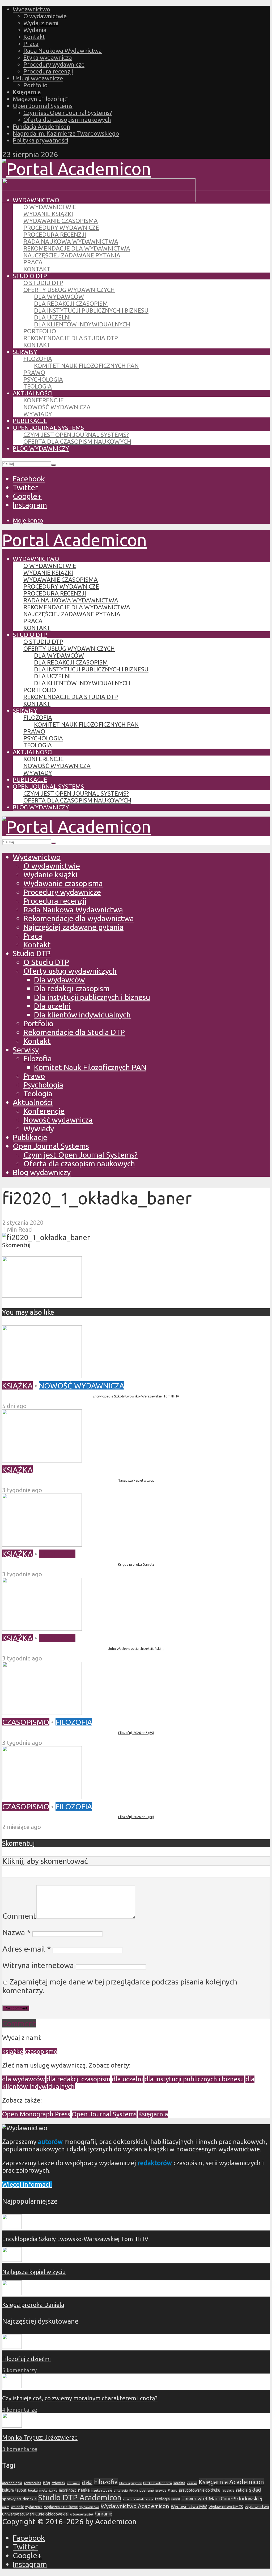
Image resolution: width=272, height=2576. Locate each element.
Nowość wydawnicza (57, 407)
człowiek (58, 2483)
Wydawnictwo (31, 9)
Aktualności (33, 393)
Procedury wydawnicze (54, 64)
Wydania (35, 30)
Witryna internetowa (38, 1965)
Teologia (38, 386)
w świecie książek (82, 2514)
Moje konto (28, 520)
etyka (87, 2483)
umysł (176, 2499)
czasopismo (41, 2051)
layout (21, 2490)
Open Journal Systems (43, 106)
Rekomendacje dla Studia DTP (71, 338)
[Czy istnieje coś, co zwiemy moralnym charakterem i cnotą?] (12, 2386)
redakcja (228, 2490)
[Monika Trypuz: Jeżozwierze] (12, 2425)
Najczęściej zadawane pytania (72, 255)
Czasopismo (26, 1722)
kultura (8, 2490)
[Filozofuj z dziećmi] (12, 2347)
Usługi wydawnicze (38, 78)
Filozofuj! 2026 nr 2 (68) (136, 1817)
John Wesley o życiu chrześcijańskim (136, 1649)
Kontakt (34, 37)
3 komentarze (20, 2449)
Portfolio (35, 85)
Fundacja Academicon (41, 126)
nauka (84, 2490)
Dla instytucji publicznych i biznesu (91, 310)
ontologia (121, 2490)
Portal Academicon (75, 540)
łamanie (104, 2514)
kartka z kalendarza (158, 2483)
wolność (17, 2507)
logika (33, 2490)
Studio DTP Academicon (80, 2498)
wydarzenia (34, 2507)
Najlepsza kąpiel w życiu (136, 1480)
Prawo (34, 372)
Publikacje (30, 421)
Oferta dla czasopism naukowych (67, 120)
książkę (13, 2051)
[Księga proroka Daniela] (42, 1544)
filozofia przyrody (130, 2483)
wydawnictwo (89, 2507)
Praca (31, 44)
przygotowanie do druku (200, 2490)
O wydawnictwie (45, 16)
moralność (68, 2490)
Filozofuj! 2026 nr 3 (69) (136, 1733)
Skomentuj (16, 1245)
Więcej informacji (27, 2184)
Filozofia (38, 359)
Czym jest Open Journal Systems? (68, 113)
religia (242, 2490)
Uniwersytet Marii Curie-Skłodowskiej (222, 2499)
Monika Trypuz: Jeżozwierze (40, 2437)
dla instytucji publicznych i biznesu (194, 2079)
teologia (162, 2499)
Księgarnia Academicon (231, 2482)
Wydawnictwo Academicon (135, 2506)
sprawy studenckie (19, 2499)
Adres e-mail (27, 1949)
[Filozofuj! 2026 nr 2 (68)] (42, 1796)
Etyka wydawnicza (48, 57)
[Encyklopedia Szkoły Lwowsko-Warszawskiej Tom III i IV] (42, 1375)
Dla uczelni (52, 317)
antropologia (12, 2483)
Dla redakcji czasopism (71, 303)
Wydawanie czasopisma (61, 221)
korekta (179, 2483)
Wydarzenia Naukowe (61, 2507)
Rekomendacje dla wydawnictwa (77, 248)
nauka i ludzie (102, 2490)
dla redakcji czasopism (78, 2079)
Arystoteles (32, 2483)
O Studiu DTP (43, 283)
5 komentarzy (19, 2370)
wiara (6, 2507)
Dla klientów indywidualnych (82, 324)
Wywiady (38, 414)
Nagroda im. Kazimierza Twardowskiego (66, 133)
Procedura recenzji (48, 71)
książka (192, 2483)
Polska (134, 2491)
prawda (161, 2490)
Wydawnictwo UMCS (226, 2507)
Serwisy (25, 352)
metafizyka (48, 2490)
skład (255, 2490)
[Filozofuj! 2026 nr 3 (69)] (42, 1712)
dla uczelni (127, 2079)
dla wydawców (24, 2079)
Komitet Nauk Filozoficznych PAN (86, 366)
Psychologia (43, 379)
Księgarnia (27, 92)
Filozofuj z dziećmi (26, 2359)
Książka (17, 1386)
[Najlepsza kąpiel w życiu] (42, 1460)
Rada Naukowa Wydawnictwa (63, 51)
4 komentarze (20, 2410)
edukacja (74, 2483)
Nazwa (16, 1932)
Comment (19, 1916)
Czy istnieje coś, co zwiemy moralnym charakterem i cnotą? (80, 2398)
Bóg (46, 2483)
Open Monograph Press (36, 2114)
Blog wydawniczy (41, 448)
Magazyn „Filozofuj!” (41, 99)
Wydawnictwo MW (189, 2506)
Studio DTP (30, 276)
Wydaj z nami (41, 23)
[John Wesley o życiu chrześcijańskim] (42, 1628)
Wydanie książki (48, 214)
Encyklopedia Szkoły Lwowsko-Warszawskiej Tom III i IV (136, 1396)
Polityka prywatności (41, 140)
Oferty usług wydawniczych (69, 290)
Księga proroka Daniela (136, 1564)
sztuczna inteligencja (138, 2499)
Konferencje (44, 400)
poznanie (147, 2490)
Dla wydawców (59, 297)
